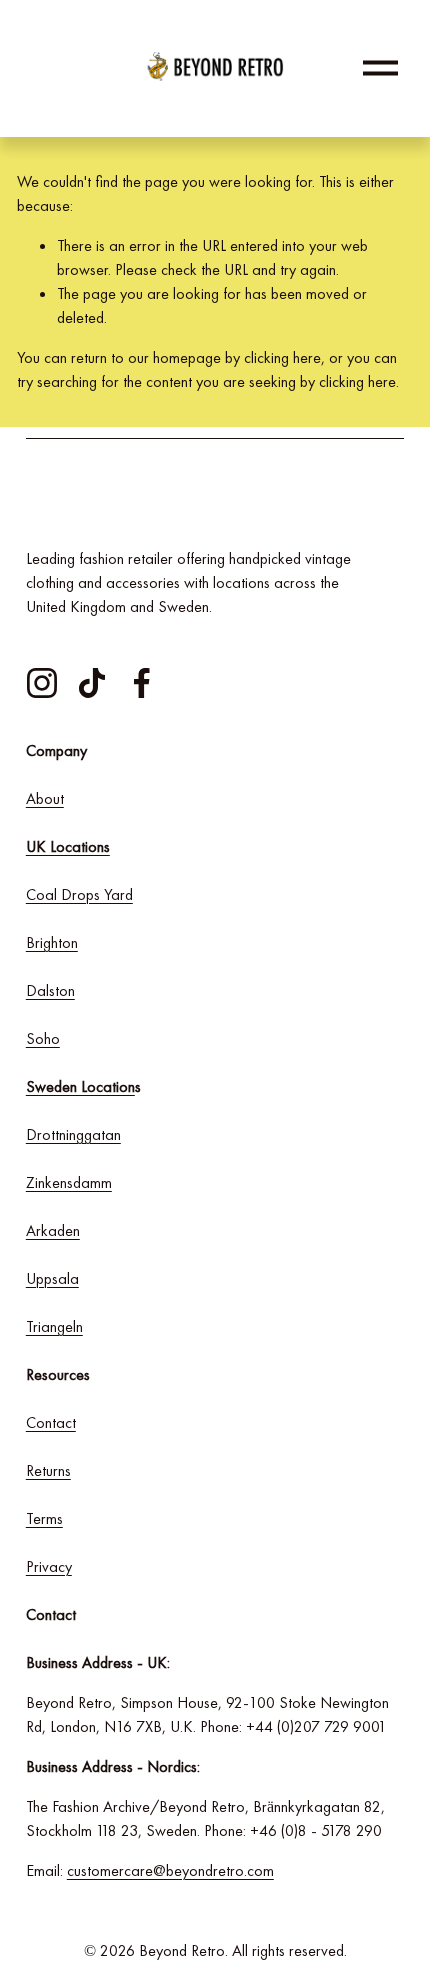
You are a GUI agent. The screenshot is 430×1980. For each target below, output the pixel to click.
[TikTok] (92, 683)
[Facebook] (142, 683)
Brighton (52, 942)
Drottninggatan (73, 1134)
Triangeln (54, 1326)
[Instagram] (42, 683)
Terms (44, 1518)
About (45, 798)
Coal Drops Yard (79, 894)
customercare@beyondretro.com (170, 1870)
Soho (43, 1038)
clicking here (282, 357)
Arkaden (53, 1230)
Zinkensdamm (69, 1182)
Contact (51, 1422)
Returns (48, 1470)
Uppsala (52, 1278)
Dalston (50, 990)
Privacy (49, 1566)
